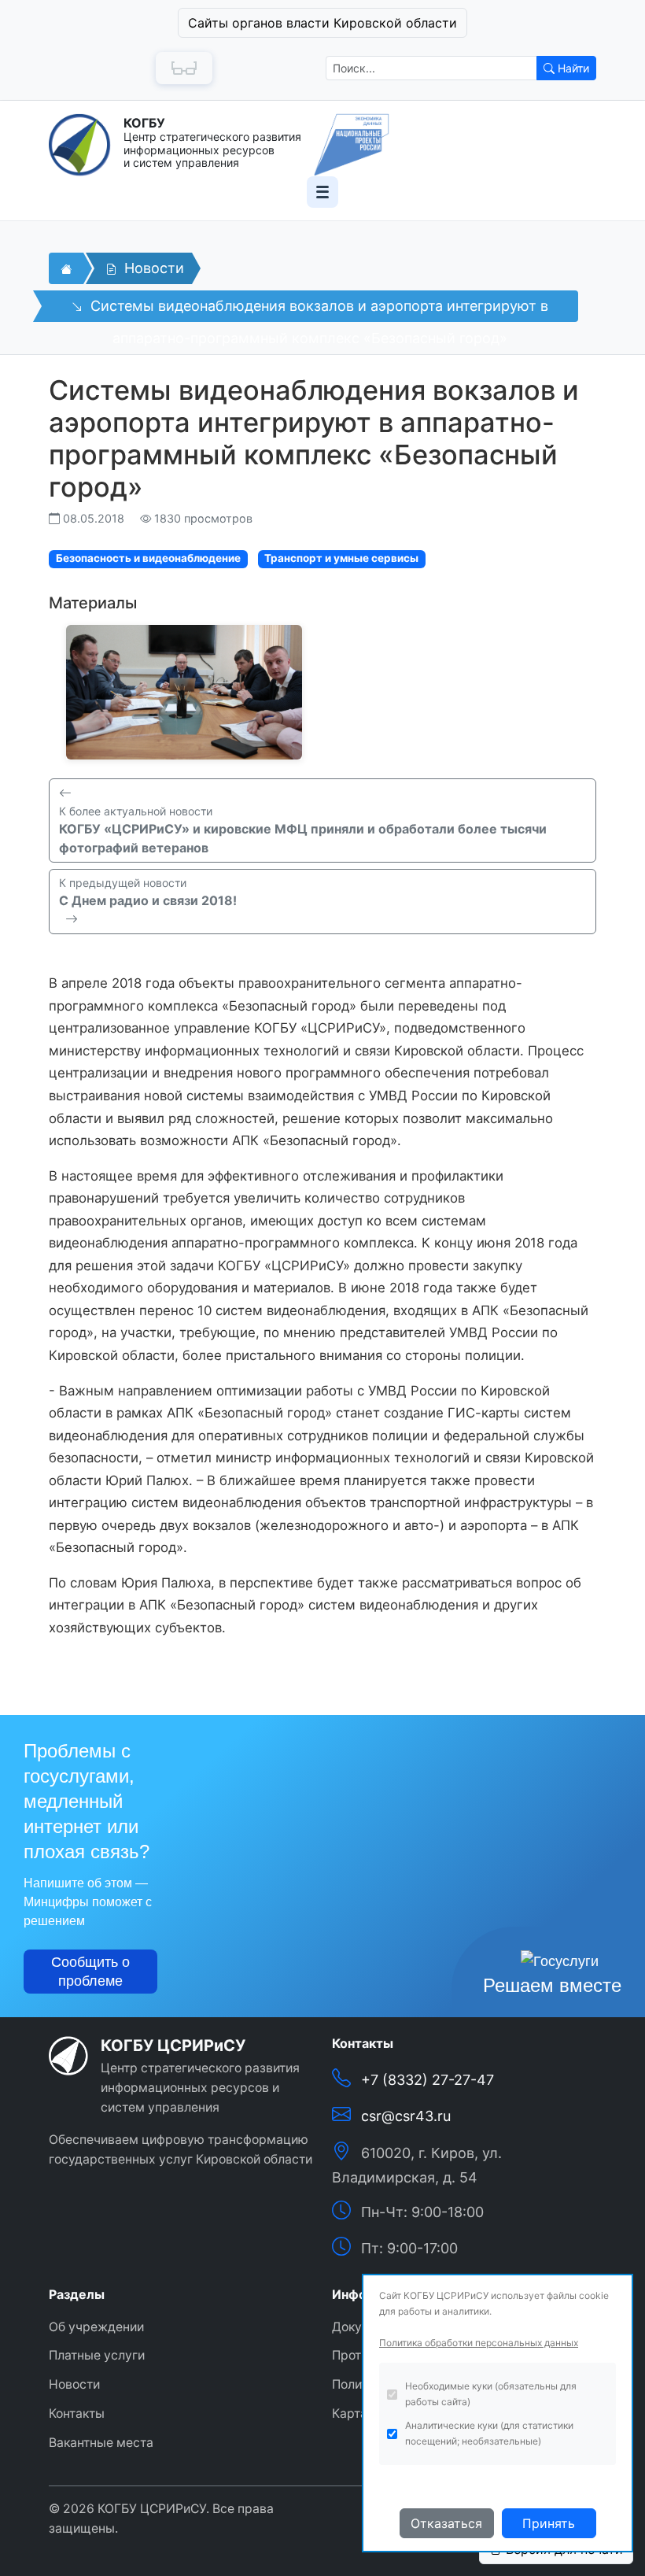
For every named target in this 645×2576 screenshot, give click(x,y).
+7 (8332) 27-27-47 (428, 2080)
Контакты (77, 2413)
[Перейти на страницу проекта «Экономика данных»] (352, 145)
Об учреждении (96, 2327)
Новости (152, 268)
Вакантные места (101, 2443)
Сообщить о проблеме (90, 1972)
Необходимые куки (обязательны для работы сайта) (491, 2394)
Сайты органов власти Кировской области (322, 23)
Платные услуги (97, 2355)
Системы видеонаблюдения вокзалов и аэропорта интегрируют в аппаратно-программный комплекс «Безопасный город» (317, 310)
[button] (322, 23)
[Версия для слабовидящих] (184, 68)
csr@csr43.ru (406, 2116)
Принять (549, 2523)
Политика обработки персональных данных (479, 2343)
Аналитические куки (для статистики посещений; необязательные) (489, 2433)
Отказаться (446, 2523)
